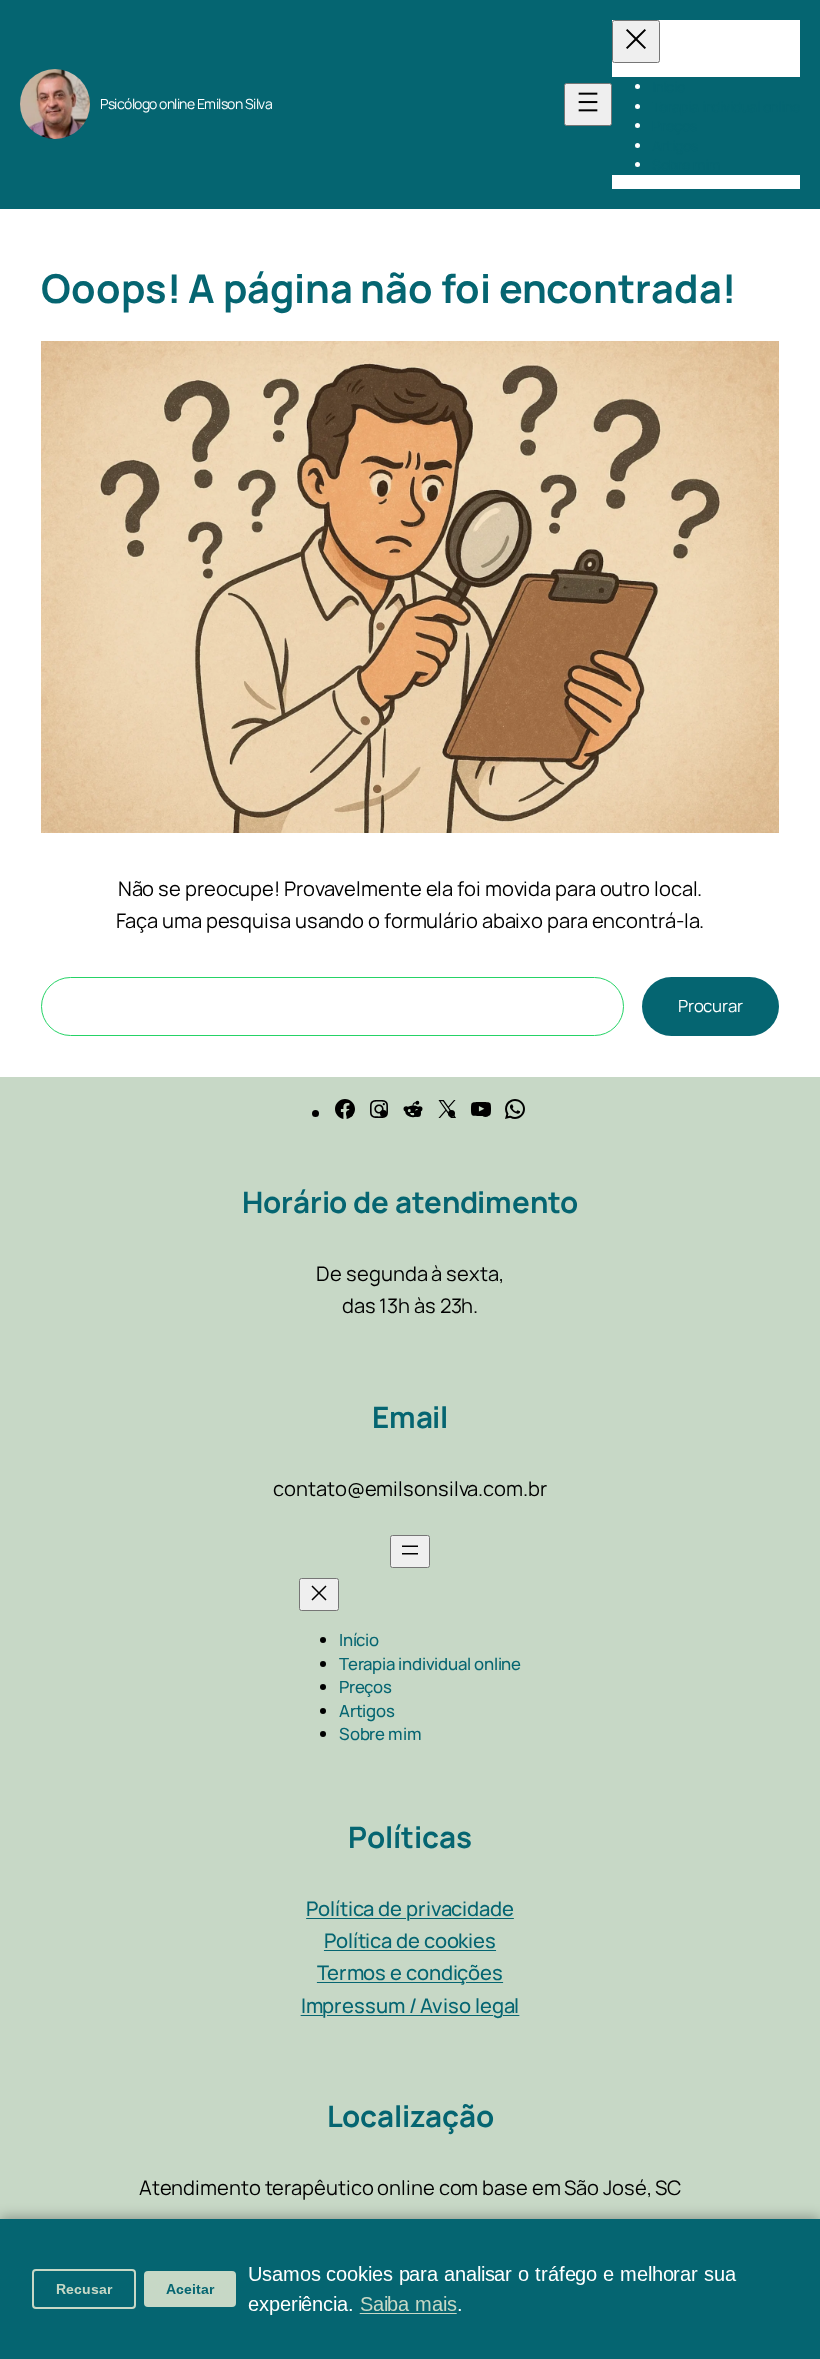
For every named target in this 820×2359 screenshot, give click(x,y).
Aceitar (190, 2289)
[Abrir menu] (588, 104)
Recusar (84, 2289)
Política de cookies (410, 1940)
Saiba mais (408, 2304)
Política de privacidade (410, 1908)
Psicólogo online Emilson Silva (186, 103)
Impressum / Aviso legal (410, 2005)
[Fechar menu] (636, 41)
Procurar (710, 1005)
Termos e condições (410, 1972)
